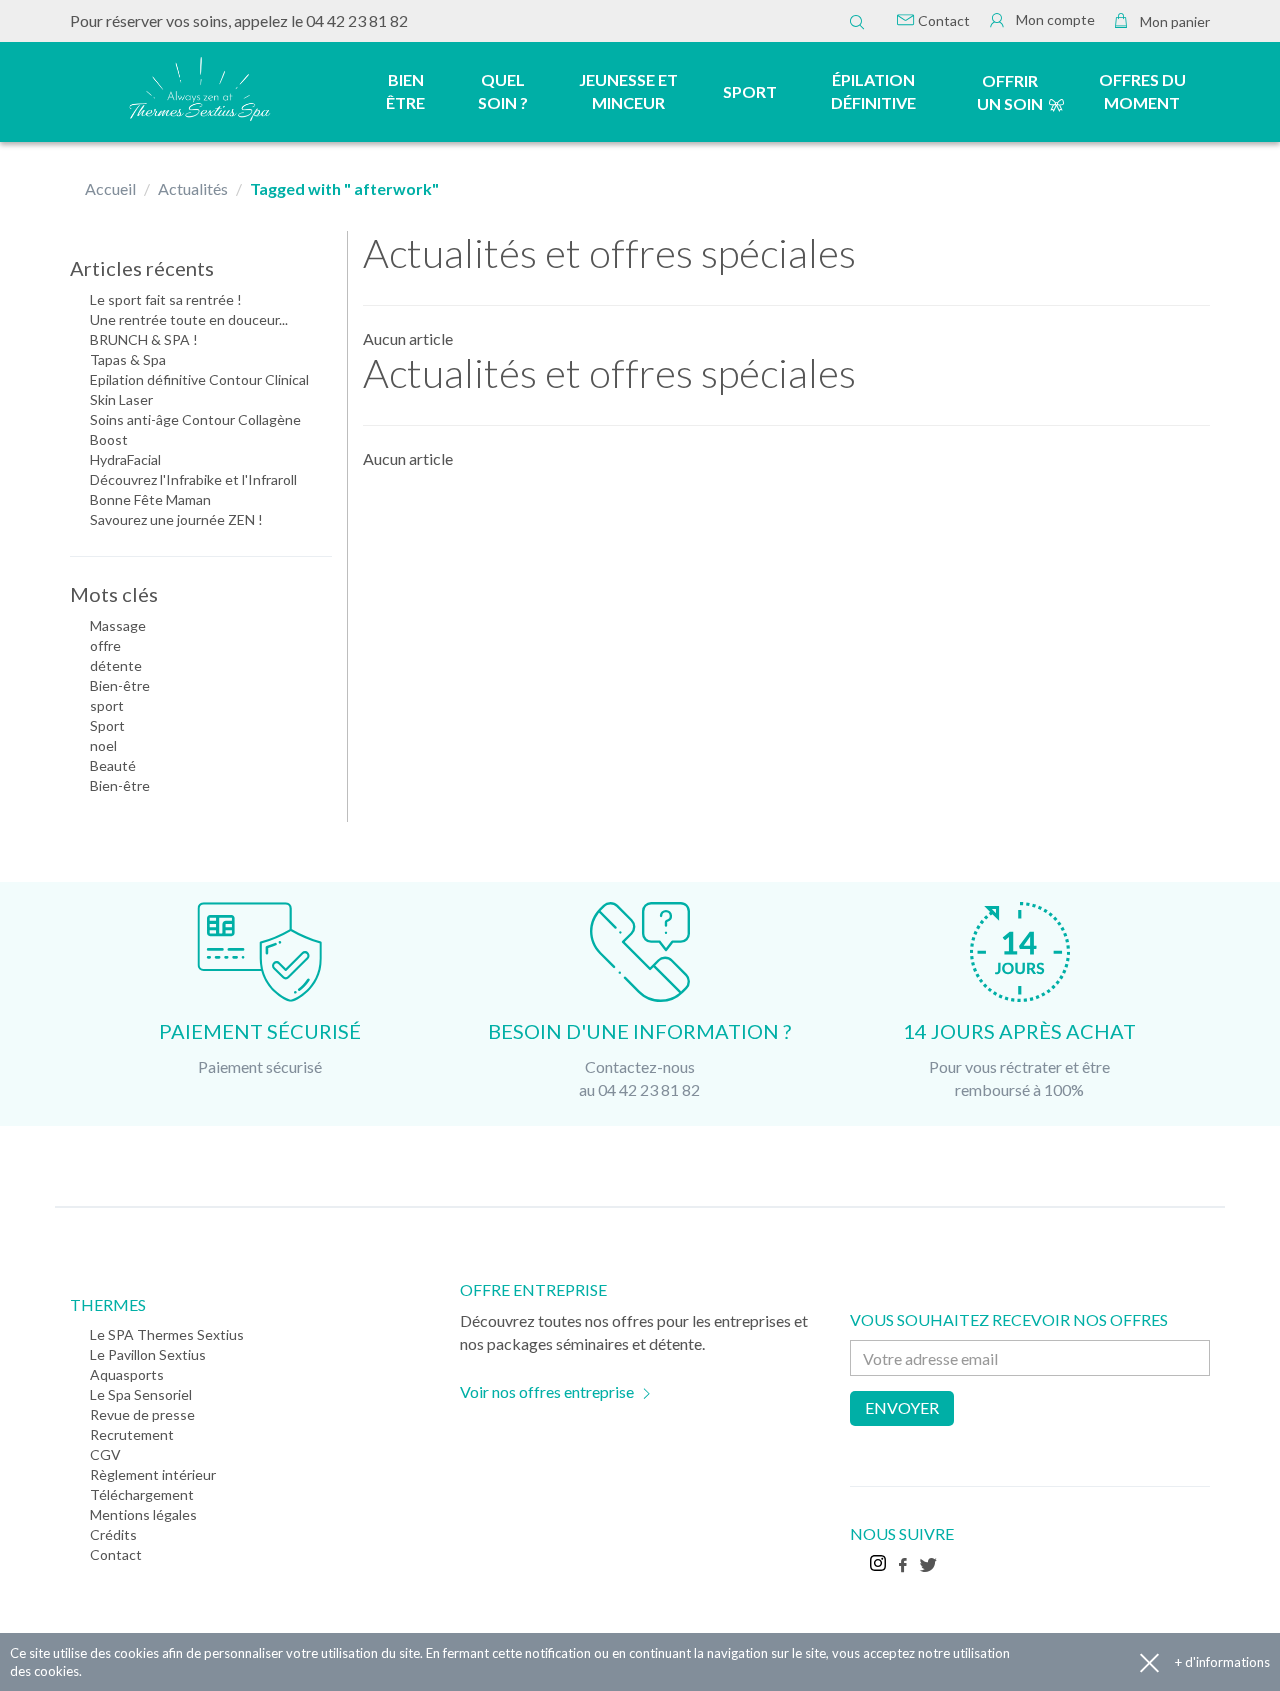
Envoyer (902, 1407)
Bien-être (120, 685)
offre (105, 645)
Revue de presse (142, 1414)
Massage (118, 625)
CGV (105, 1454)
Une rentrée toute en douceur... (189, 319)
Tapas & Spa (128, 359)
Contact (942, 20)
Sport (107, 725)
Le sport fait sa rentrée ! (166, 299)
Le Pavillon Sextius (148, 1354)
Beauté (113, 765)
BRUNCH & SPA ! (144, 339)
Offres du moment (1142, 91)
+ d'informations (1222, 1662)
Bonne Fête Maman (150, 499)
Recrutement (132, 1434)
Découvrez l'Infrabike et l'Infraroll (193, 479)
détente (116, 665)
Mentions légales (143, 1514)
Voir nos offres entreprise (547, 1391)
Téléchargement (142, 1494)
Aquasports (127, 1374)
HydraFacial (125, 459)
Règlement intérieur (153, 1474)
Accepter (1149, 1662)
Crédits (113, 1534)
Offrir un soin (1010, 92)
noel (103, 745)
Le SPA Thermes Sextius (167, 1334)
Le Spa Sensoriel (141, 1394)
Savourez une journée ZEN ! (176, 519)
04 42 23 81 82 (357, 20)
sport (107, 705)
